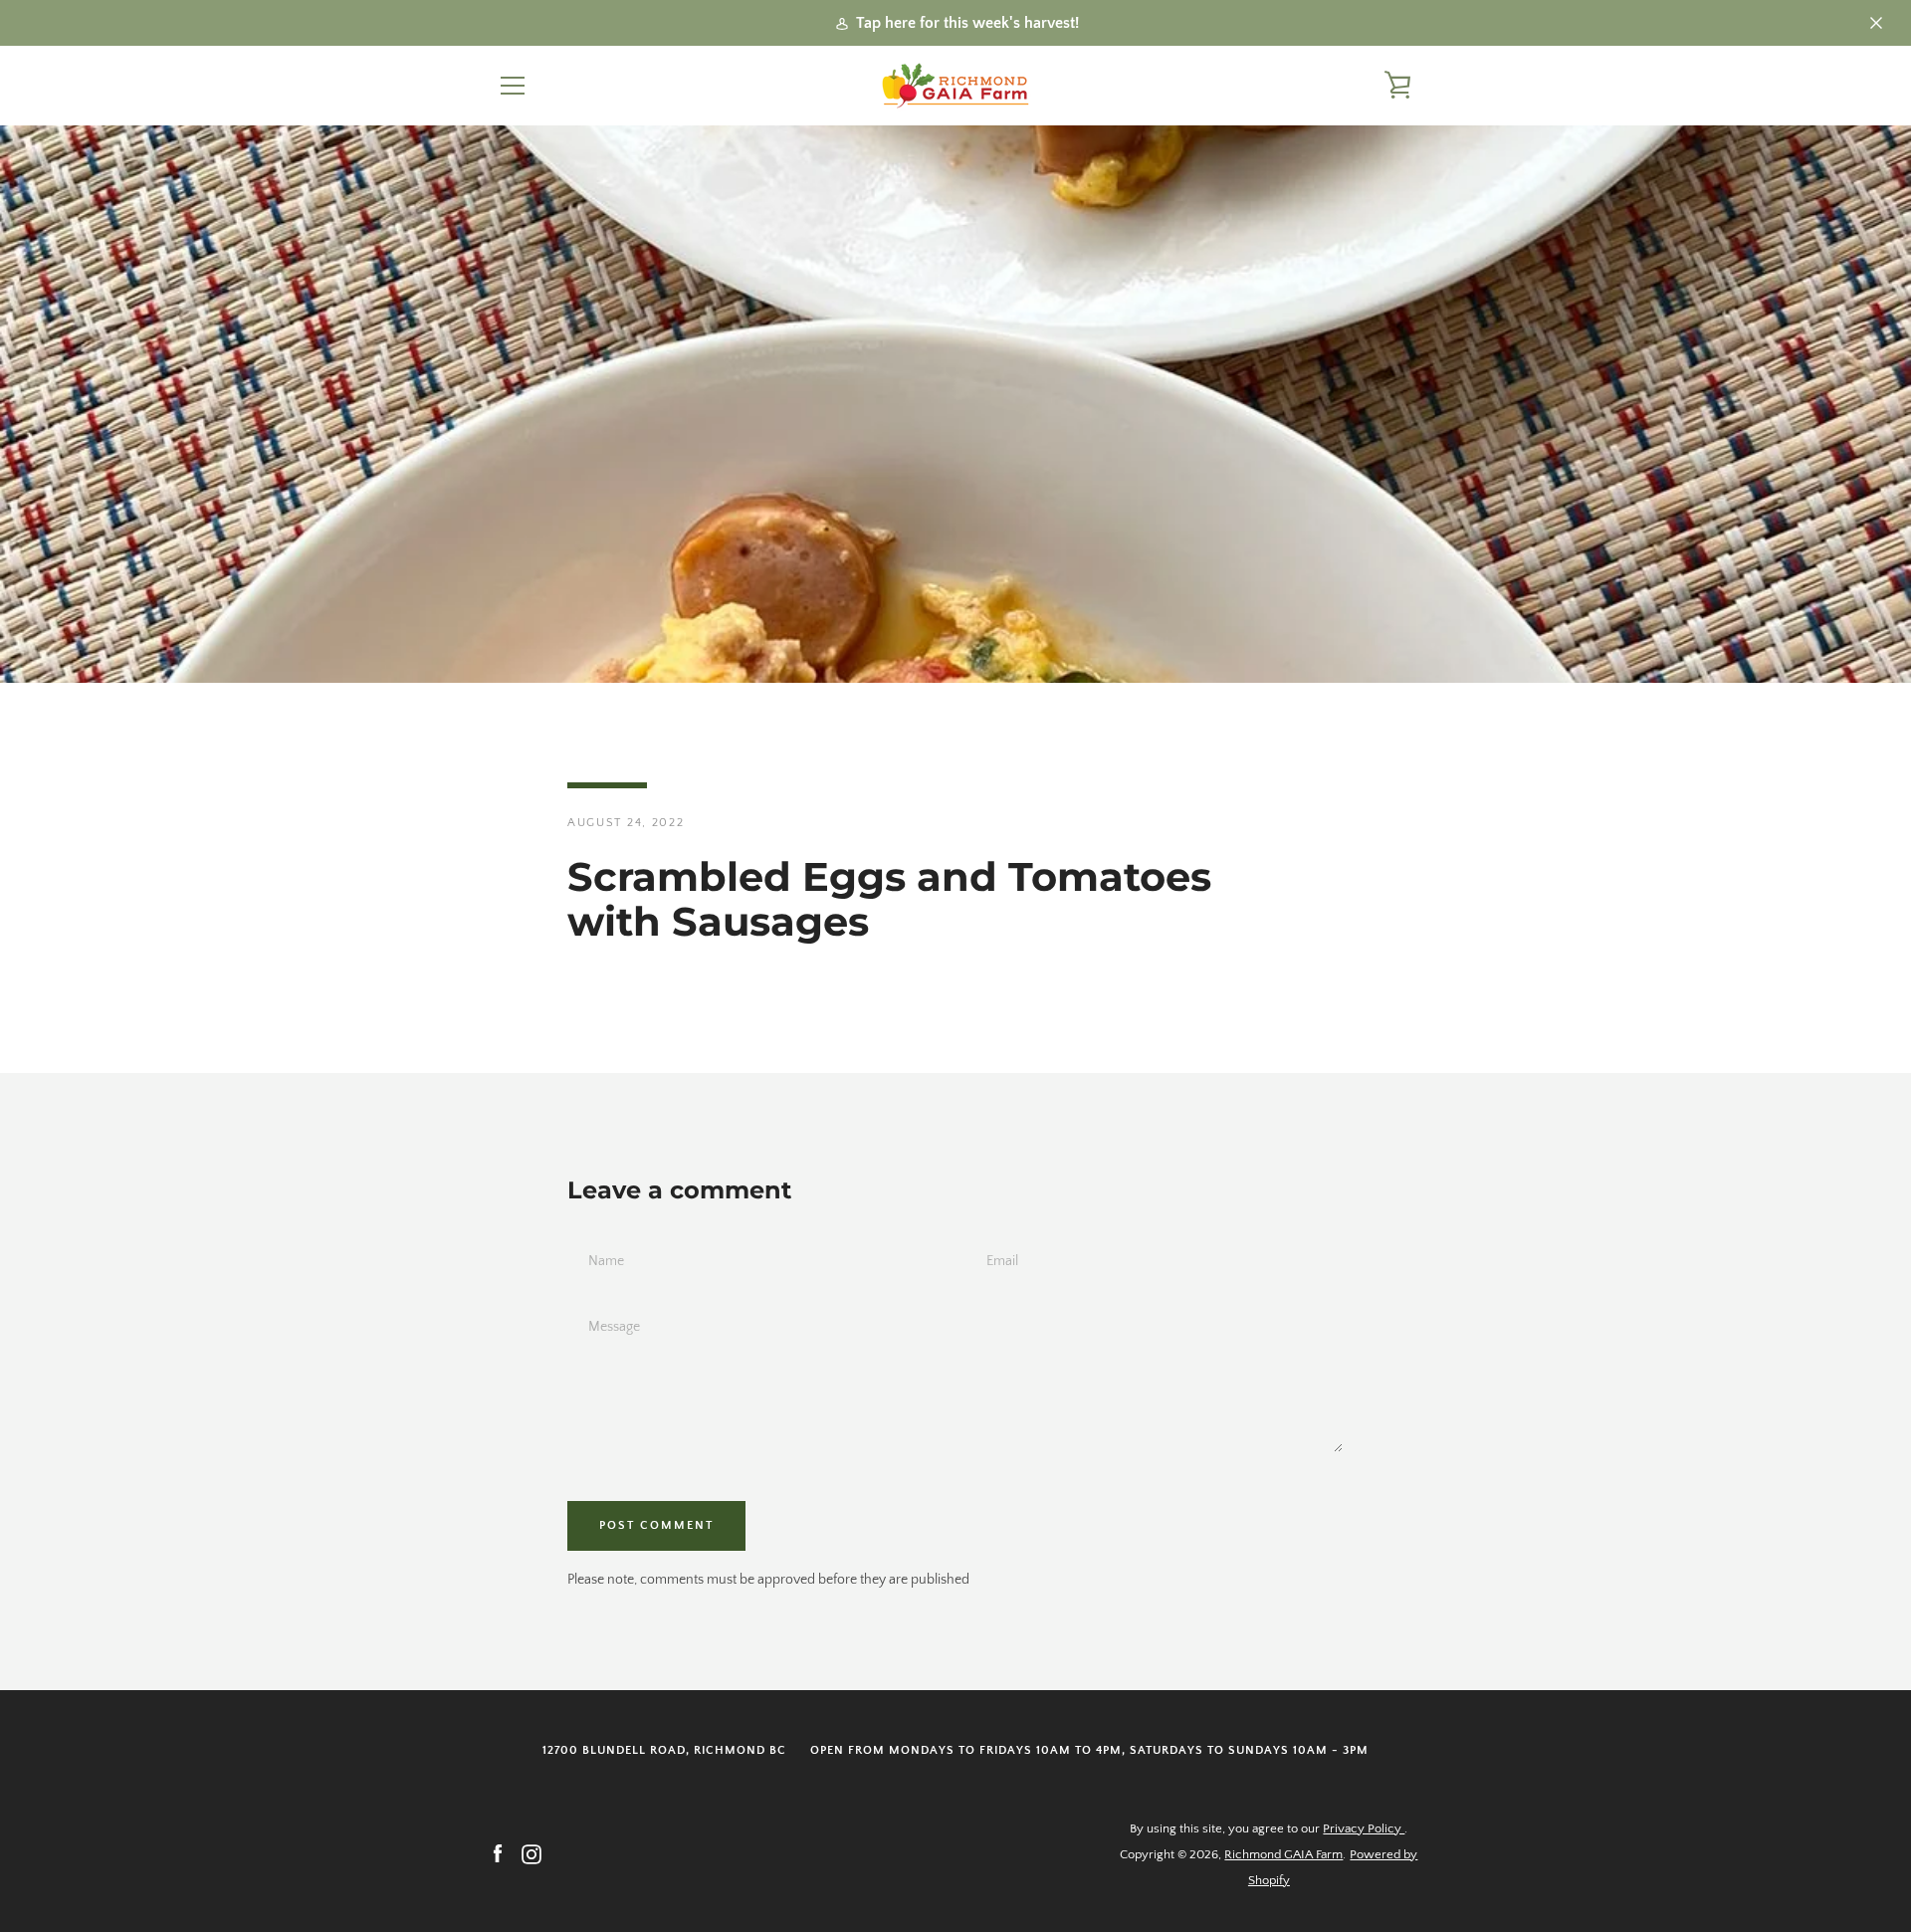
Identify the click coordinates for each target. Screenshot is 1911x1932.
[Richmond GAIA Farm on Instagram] (531, 1853)
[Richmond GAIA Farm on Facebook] (498, 1853)
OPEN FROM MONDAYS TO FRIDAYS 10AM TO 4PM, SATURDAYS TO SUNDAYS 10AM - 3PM (1089, 1750)
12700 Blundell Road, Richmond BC (664, 1750)
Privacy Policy (1364, 1828)
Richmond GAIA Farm (1283, 1854)
